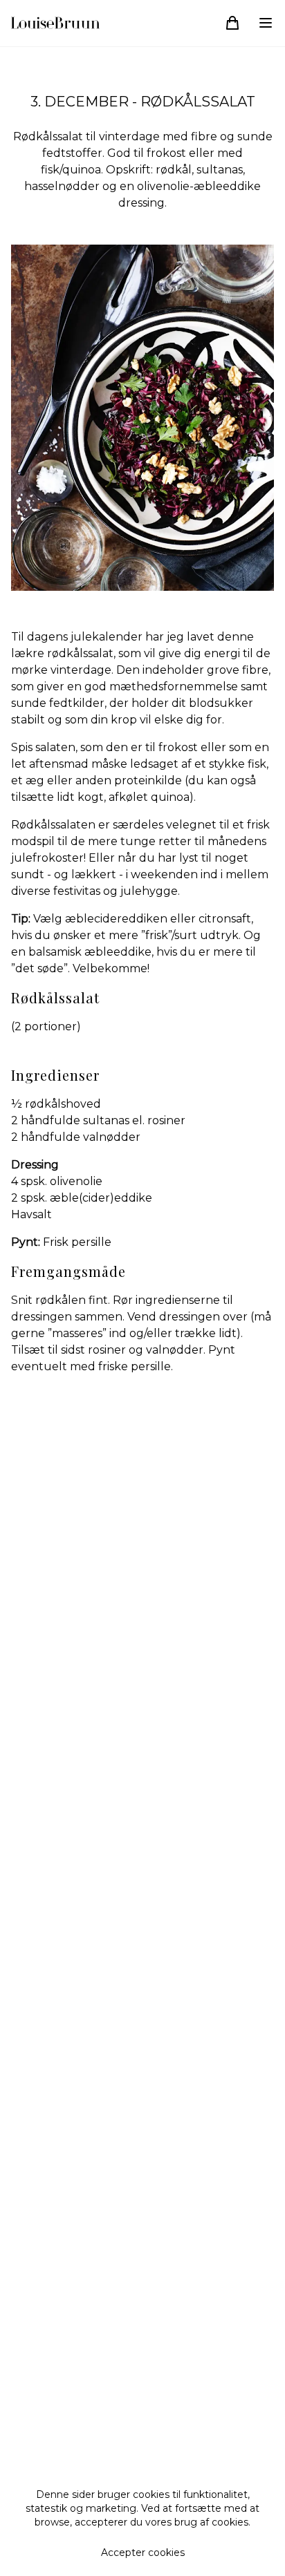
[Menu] (266, 23)
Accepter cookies (143, 2553)
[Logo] (55, 23)
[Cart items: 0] (232, 23)
